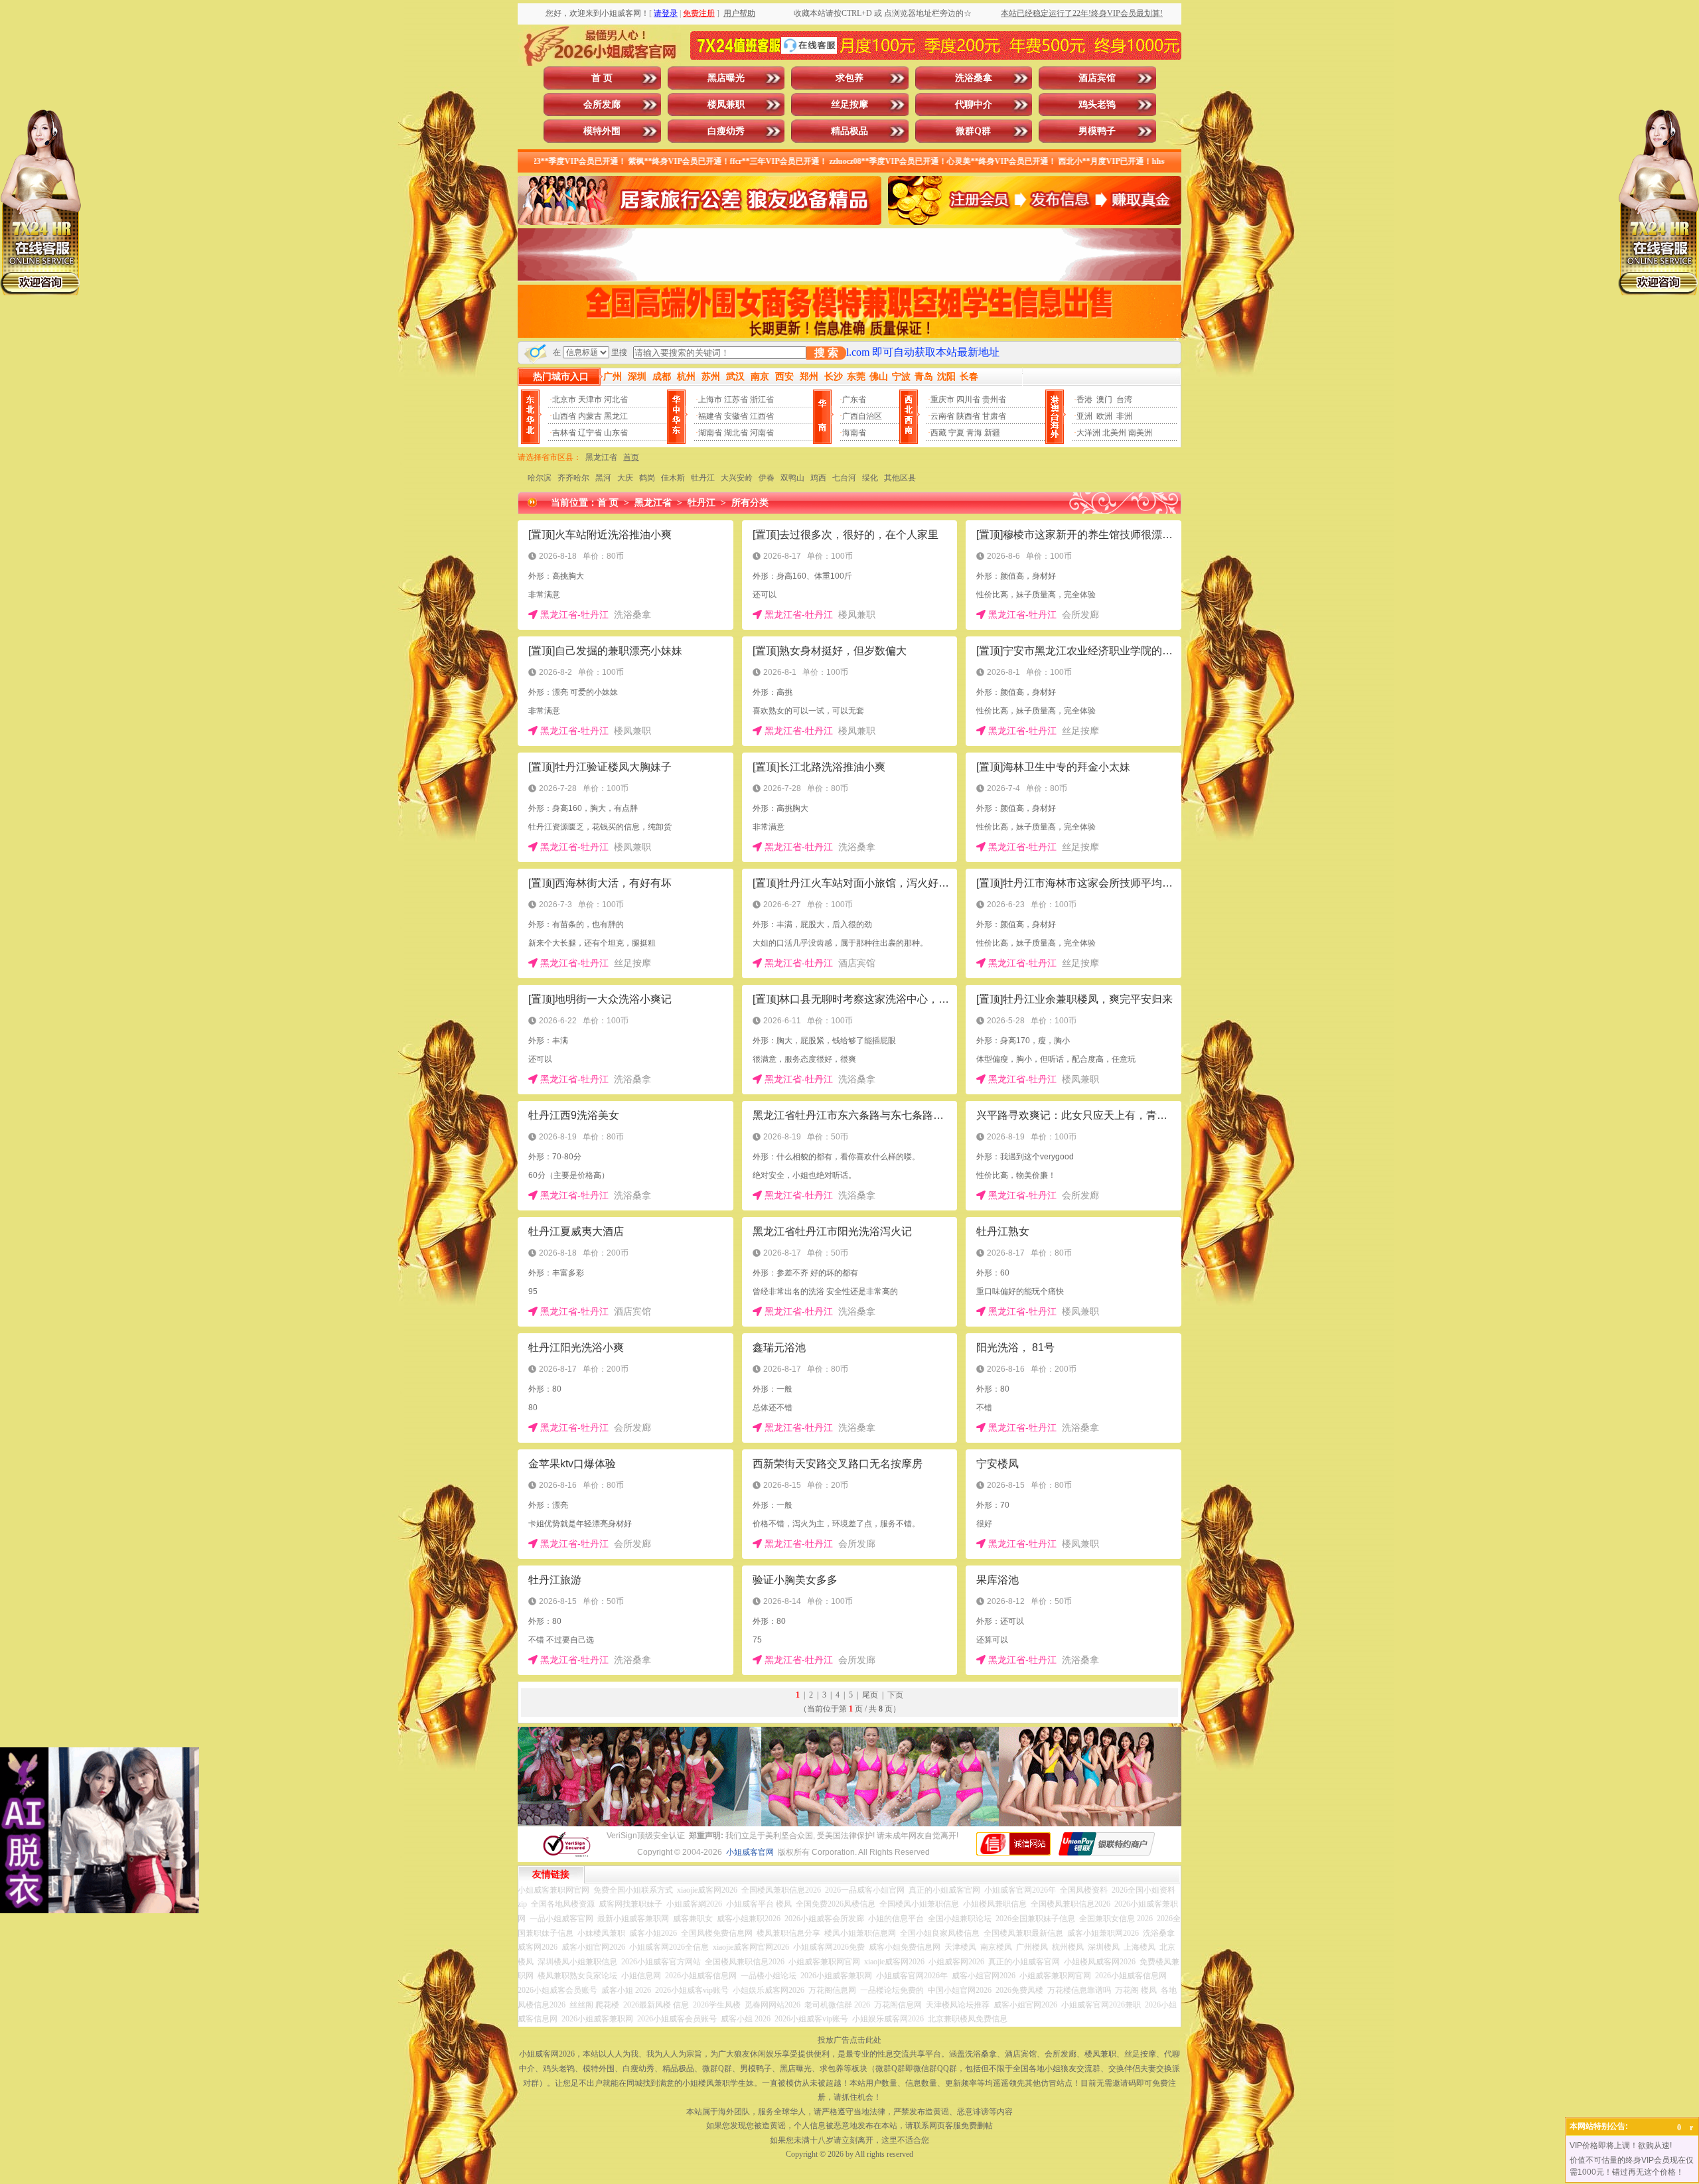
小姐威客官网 (750, 1852)
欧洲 (1104, 416)
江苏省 (736, 400)
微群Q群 (973, 131)
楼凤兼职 (726, 105)
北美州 (1114, 433)
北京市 (564, 400)
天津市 (590, 400)
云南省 (942, 416)
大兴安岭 (737, 478)
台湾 (1124, 400)
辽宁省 (590, 433)
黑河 (603, 478)
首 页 (602, 78)
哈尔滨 (540, 478)
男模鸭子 (1097, 131)
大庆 (625, 478)
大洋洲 (1088, 433)
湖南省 (710, 433)
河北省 (616, 400)
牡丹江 (703, 478)
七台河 (844, 478)
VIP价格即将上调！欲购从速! (1621, 2146)
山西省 (564, 416)
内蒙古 (590, 416)
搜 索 (826, 353)
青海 (974, 433)
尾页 (870, 1695)
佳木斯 (673, 478)
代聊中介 (974, 105)
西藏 (938, 433)
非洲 (1124, 416)
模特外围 (602, 131)
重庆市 (942, 400)
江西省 (762, 416)
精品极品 (849, 131)
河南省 (762, 433)
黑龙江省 (601, 457)
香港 (1084, 400)
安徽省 (736, 416)
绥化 (870, 478)
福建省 (710, 416)
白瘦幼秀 (726, 131)
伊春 (767, 478)
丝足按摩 (849, 105)
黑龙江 (616, 416)
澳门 (1104, 400)
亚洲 (1084, 416)
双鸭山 (792, 478)
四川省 (968, 400)
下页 (895, 1695)
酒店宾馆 (1097, 78)
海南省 (854, 433)
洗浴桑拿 (974, 78)
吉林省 (564, 433)
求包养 (849, 78)
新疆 (992, 433)
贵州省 (994, 400)
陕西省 (968, 416)
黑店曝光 (726, 78)
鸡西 (818, 478)
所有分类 (750, 503)
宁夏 (956, 433)
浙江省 (762, 400)
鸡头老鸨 (1097, 105)
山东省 (616, 433)
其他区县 (900, 478)
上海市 (710, 400)
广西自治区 (862, 416)
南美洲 (1140, 433)
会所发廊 (602, 105)
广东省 (854, 400)
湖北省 (736, 433)
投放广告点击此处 (849, 2040)
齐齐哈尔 (573, 478)
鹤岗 (647, 478)
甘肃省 (994, 416)
